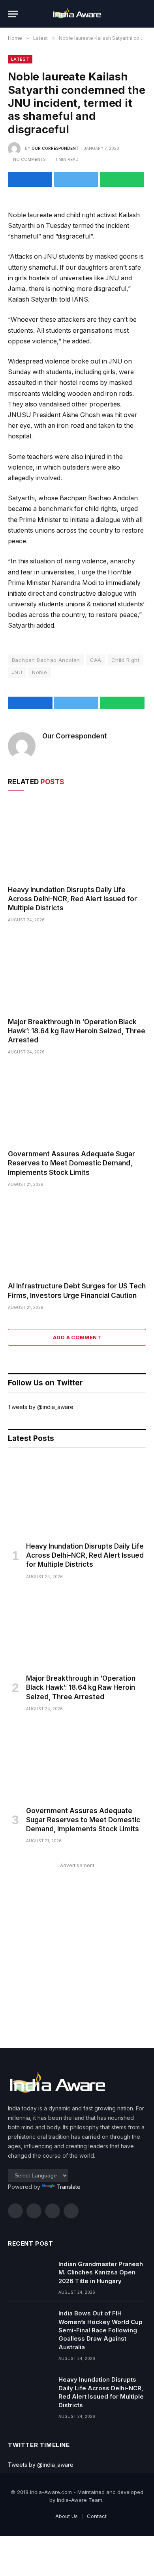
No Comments (29, 159)
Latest (20, 59)
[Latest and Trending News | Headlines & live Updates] (77, 14)
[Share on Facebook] (30, 179)
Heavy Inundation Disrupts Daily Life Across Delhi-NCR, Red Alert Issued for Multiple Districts (72, 899)
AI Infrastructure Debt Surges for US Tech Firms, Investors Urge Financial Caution (77, 1291)
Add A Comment (77, 1337)
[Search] (143, 14)
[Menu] (13, 14)
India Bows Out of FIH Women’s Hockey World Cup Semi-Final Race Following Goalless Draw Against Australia (100, 2330)
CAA (96, 660)
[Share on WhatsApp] (122, 179)
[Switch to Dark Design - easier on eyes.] (130, 14)
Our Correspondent (55, 148)
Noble (39, 672)
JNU (17, 672)
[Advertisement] (77, 1948)
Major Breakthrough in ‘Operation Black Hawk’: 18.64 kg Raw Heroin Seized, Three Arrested (77, 1031)
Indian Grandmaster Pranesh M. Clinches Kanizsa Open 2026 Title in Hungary (101, 2272)
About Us (67, 2516)
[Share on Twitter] (76, 179)
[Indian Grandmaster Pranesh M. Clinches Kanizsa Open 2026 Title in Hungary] (30, 2274)
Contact (97, 2516)
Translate (69, 2187)
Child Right (125, 660)
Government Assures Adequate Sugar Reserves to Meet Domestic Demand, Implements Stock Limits (71, 1163)
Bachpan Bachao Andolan (46, 660)
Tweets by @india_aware (41, 1407)
